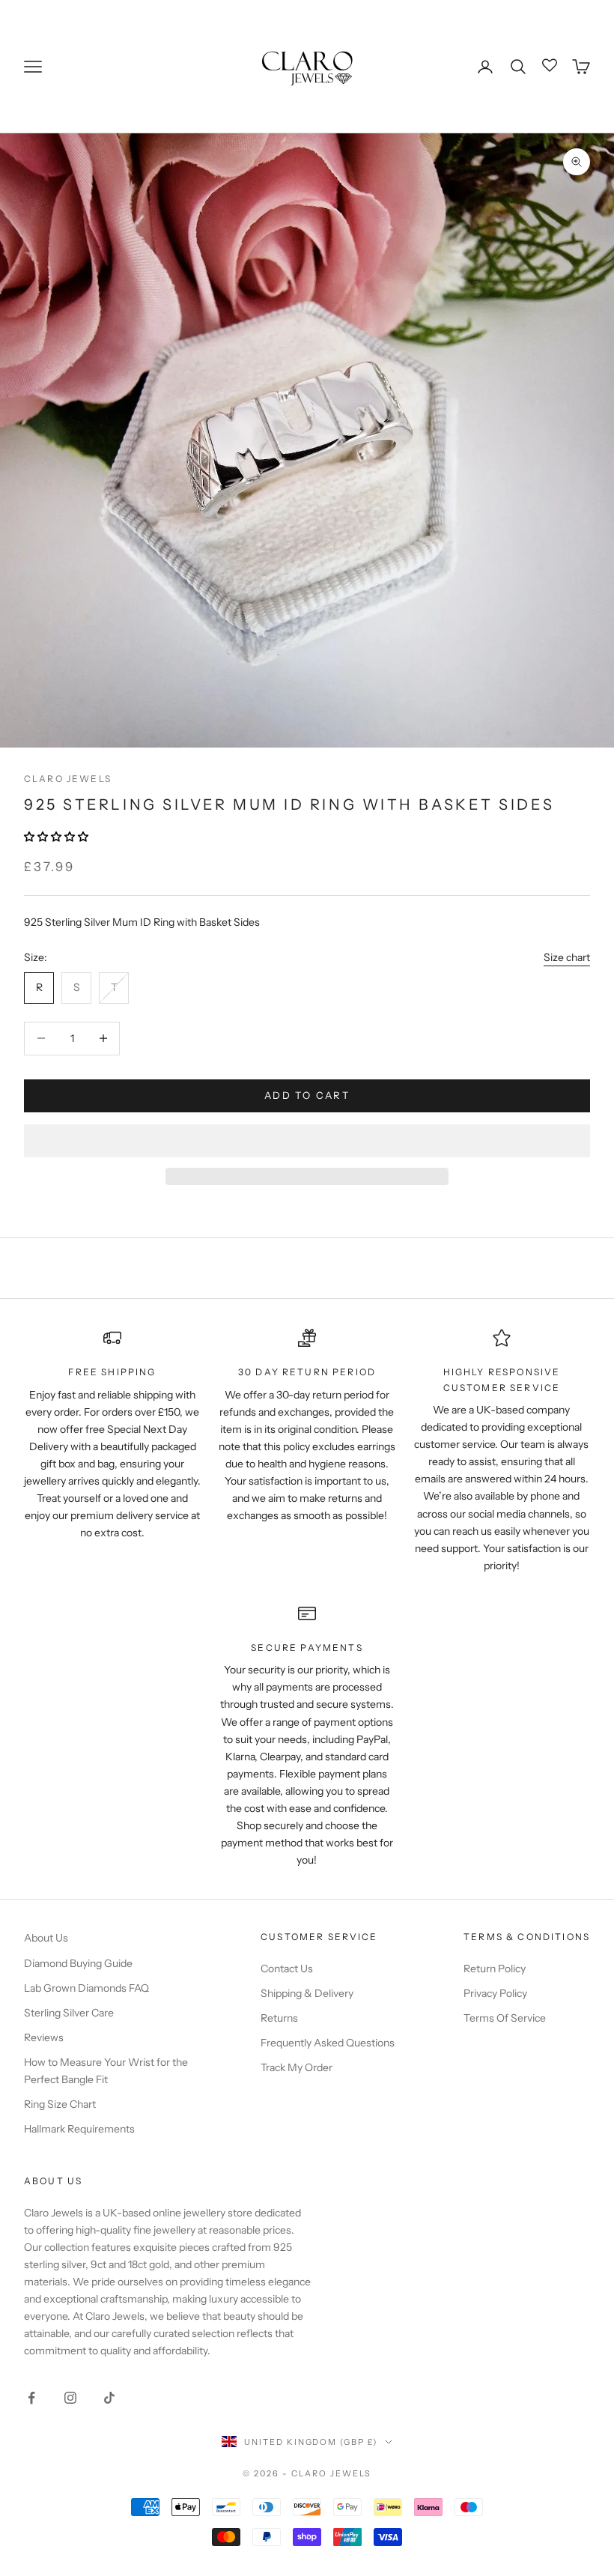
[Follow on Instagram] (70, 2398)
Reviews (44, 2037)
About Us (46, 1938)
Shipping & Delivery (307, 1993)
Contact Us (287, 1969)
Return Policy (495, 1969)
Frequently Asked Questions (328, 2043)
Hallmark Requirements (79, 2129)
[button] (57, 837)
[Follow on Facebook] (31, 2398)
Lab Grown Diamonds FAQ (86, 1988)
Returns (279, 2018)
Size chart (567, 957)
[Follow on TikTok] (109, 2398)
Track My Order (297, 2067)
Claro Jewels (68, 779)
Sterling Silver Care (69, 2013)
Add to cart (307, 1095)
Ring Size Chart (60, 2104)
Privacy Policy (495, 1993)
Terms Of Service (505, 2018)
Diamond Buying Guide (78, 1963)
